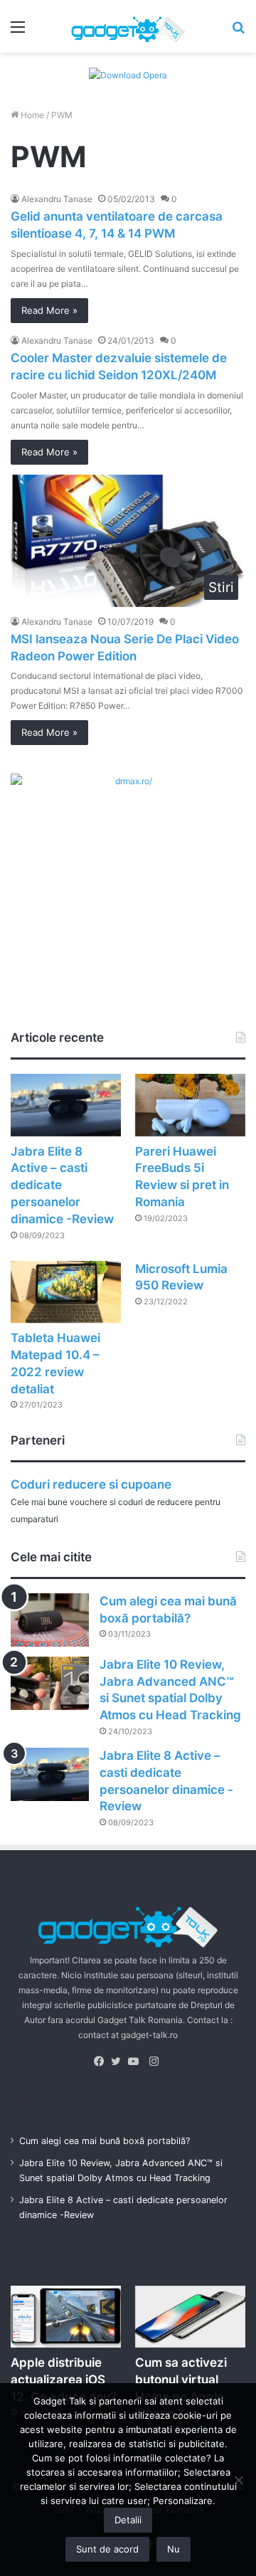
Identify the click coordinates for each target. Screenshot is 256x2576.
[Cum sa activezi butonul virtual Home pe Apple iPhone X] (190, 2317)
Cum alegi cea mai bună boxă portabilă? (105, 2141)
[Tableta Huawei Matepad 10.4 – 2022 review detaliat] (66, 1292)
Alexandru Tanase (57, 199)
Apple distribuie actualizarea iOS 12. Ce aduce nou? (64, 2380)
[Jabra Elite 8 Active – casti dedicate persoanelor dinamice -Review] (66, 1105)
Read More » (49, 310)
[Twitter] (119, 2062)
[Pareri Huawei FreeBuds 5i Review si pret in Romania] (190, 1105)
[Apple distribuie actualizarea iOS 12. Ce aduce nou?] (66, 2317)
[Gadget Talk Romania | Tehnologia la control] (128, 26)
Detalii (128, 2520)
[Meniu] (18, 32)
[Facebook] (102, 2062)
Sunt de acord (107, 2549)
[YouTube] (137, 2062)
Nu (174, 2549)
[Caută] (238, 32)
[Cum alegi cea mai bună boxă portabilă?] (50, 1620)
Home (31, 115)
